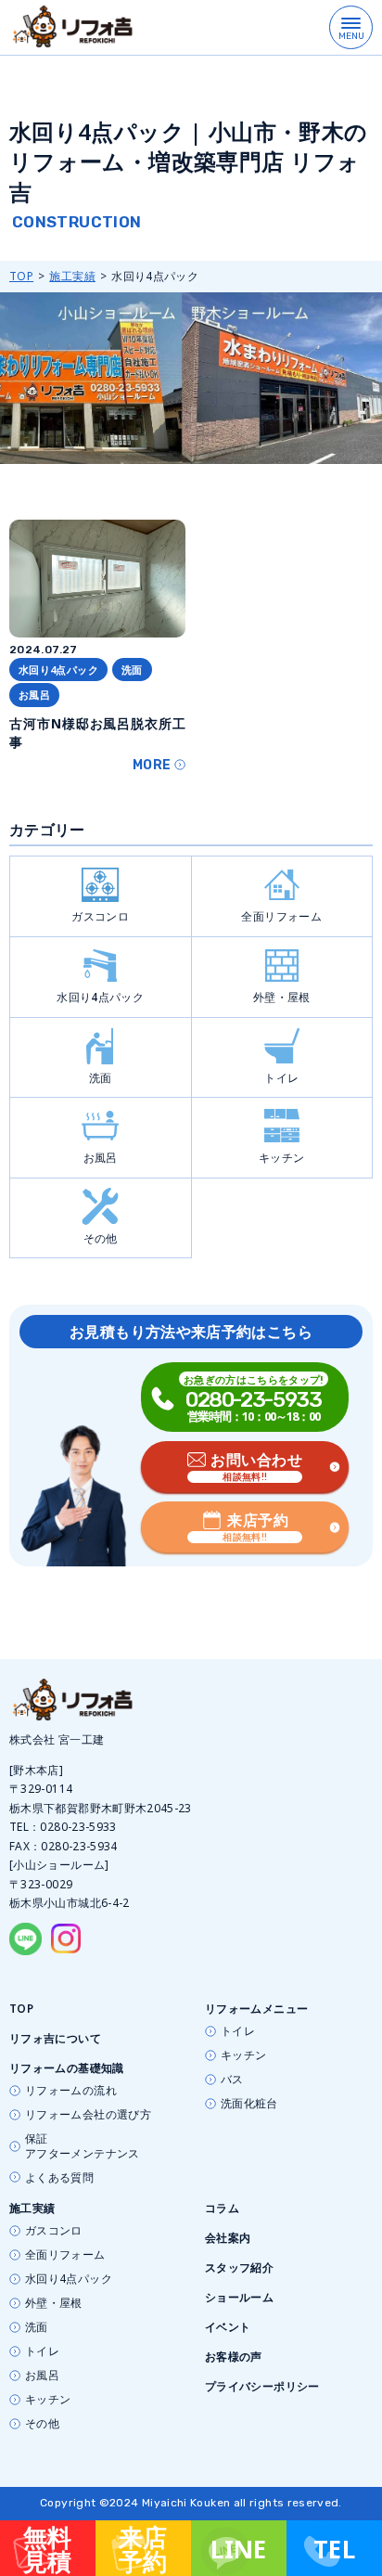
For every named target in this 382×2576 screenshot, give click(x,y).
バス (232, 2080)
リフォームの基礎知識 (67, 2068)
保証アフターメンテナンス (83, 2146)
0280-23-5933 (78, 1827)
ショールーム (239, 2297)
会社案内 (228, 2238)
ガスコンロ (100, 916)
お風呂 (101, 1158)
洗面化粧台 (249, 2104)
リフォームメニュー (256, 2009)
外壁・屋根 (282, 997)
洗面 (101, 1078)
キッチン (281, 1158)
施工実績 (72, 276)
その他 (101, 1238)
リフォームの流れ (71, 2091)
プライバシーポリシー (262, 2386)
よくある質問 (59, 2178)
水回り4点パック (100, 997)
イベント (228, 2327)
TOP (21, 276)
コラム (222, 2208)
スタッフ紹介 (239, 2267)
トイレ (281, 1078)
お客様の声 (234, 2357)
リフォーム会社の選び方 (88, 2115)
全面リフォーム (281, 916)
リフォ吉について (55, 2038)
